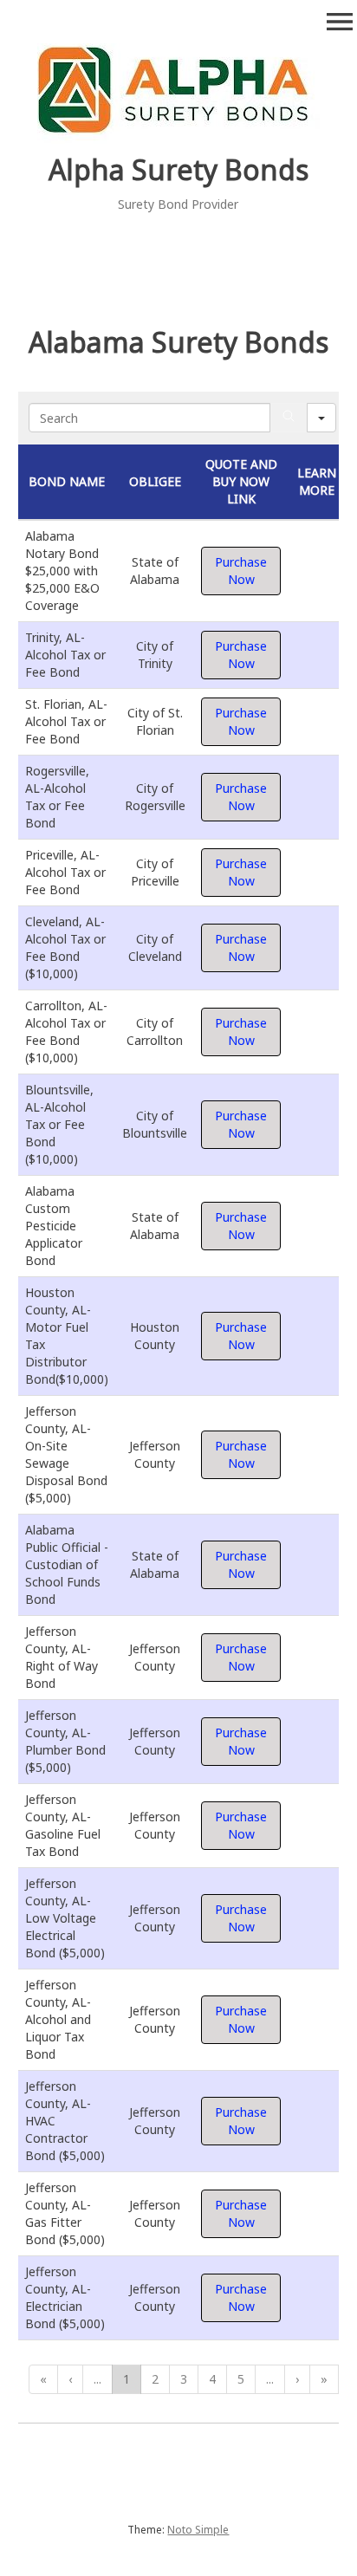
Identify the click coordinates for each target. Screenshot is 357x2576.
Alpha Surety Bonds (178, 169)
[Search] (289, 418)
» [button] (324, 2379)
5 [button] (241, 2379)
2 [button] (155, 2379)
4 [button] (212, 2379)
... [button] (97, 2379)
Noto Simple (198, 2530)
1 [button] (127, 2379)
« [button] (43, 2379)
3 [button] (184, 2379)
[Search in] (321, 418)
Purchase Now (241, 571)
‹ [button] (70, 2379)
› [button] (297, 2379)
